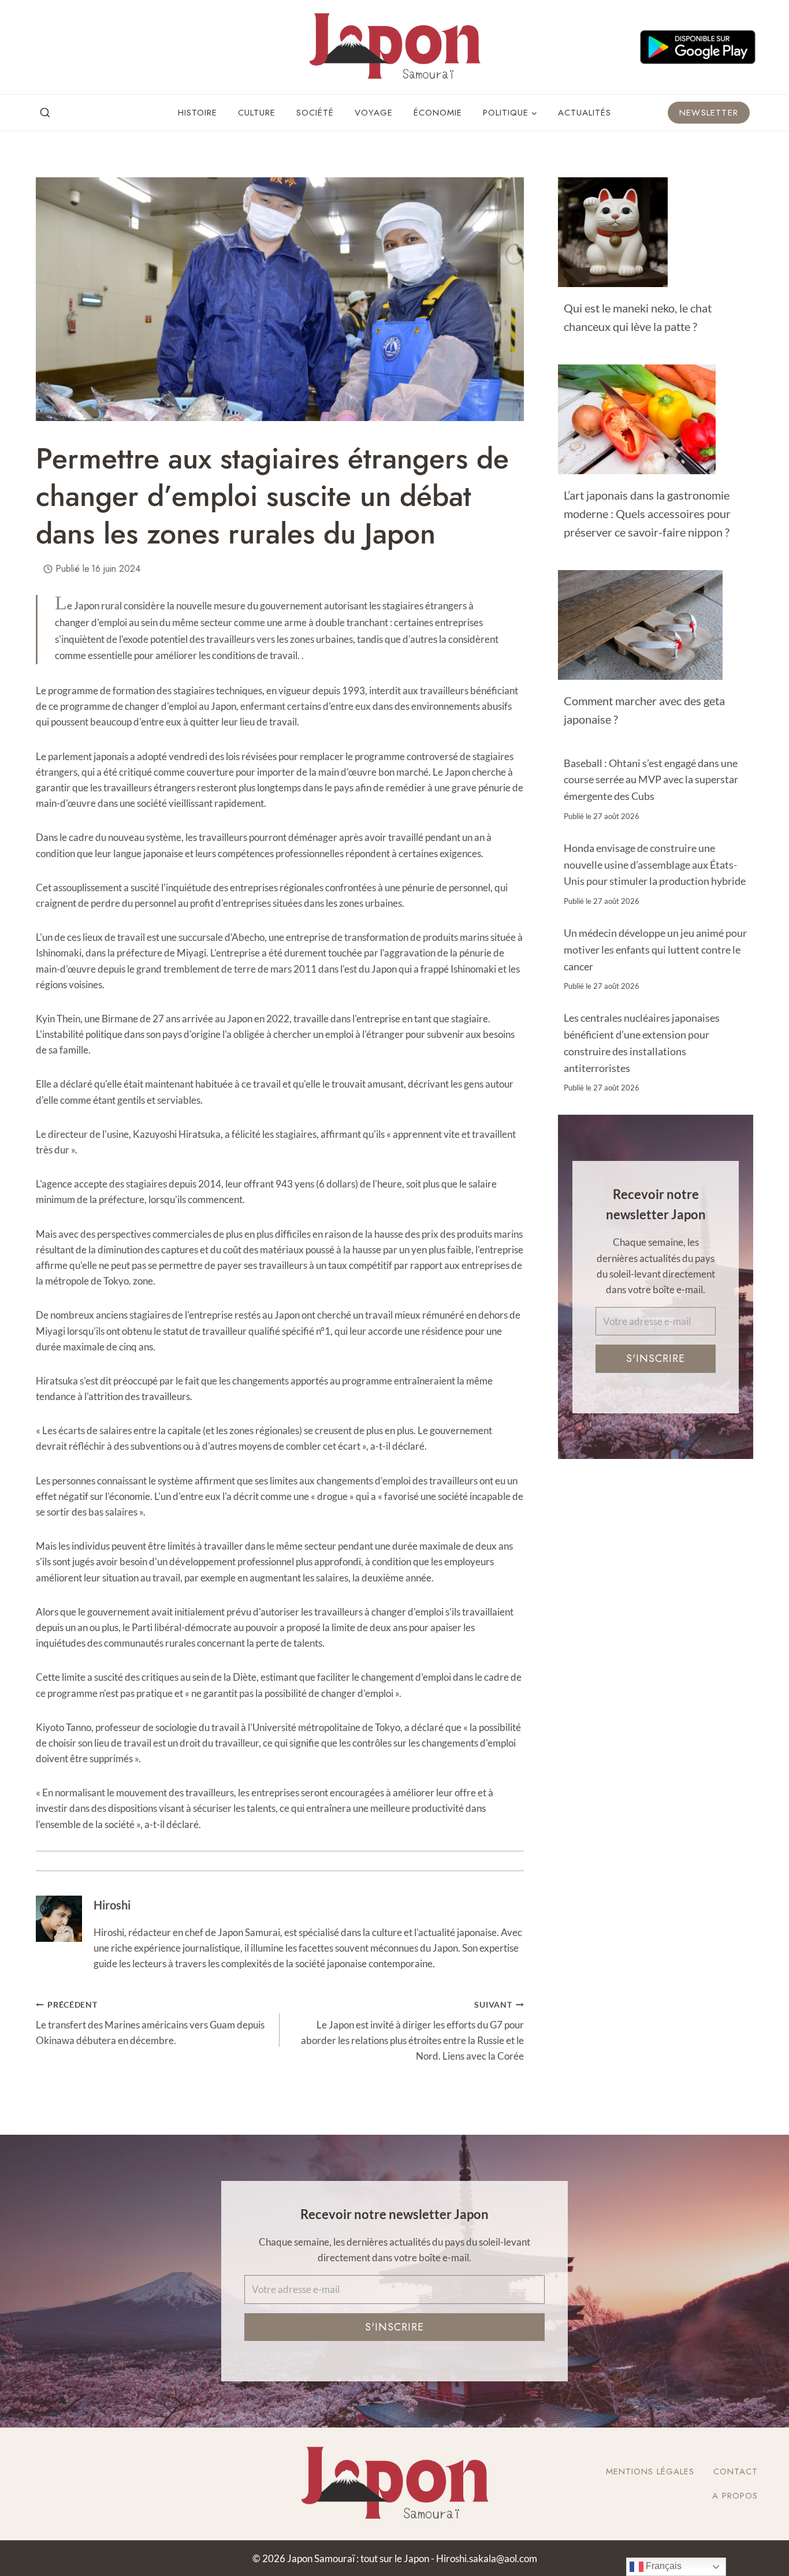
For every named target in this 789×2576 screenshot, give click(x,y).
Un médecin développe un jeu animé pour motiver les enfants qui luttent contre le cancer (655, 950)
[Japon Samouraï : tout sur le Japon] (394, 47)
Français (663, 2566)
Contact (736, 2471)
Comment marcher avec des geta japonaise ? (644, 710)
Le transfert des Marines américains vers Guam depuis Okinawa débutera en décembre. (150, 2023)
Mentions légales (650, 2471)
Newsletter (709, 113)
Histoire (198, 113)
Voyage (374, 113)
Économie (438, 113)
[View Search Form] (45, 113)
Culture (257, 113)
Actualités (585, 113)
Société (315, 113)
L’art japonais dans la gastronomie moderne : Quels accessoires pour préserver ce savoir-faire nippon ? (647, 513)
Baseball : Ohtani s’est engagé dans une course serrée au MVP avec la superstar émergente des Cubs (651, 780)
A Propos (735, 2496)
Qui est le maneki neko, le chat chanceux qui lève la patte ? (638, 317)
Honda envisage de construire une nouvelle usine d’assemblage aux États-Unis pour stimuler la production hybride (655, 865)
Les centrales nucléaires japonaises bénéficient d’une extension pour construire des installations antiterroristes (642, 1043)
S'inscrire (656, 1358)
